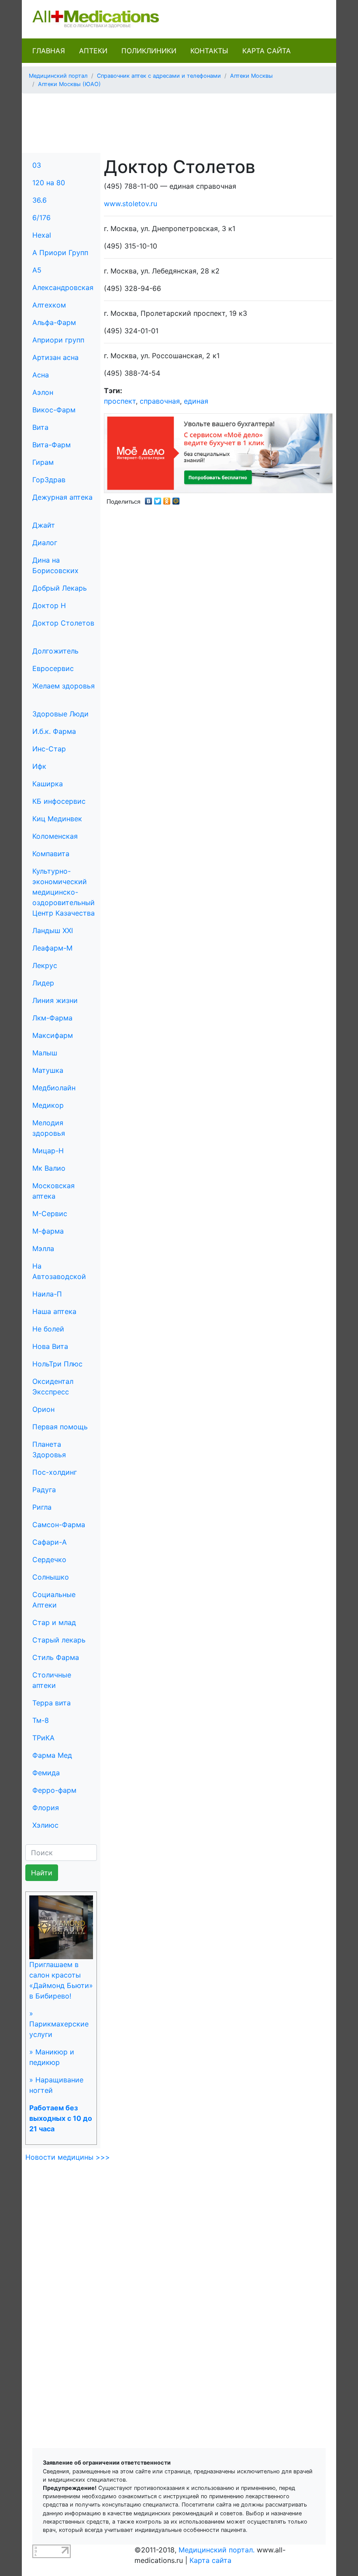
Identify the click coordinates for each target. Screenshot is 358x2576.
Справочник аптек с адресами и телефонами (159, 76)
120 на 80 (49, 183)
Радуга (44, 1490)
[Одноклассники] (167, 499)
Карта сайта (267, 51)
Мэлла (43, 1248)
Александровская (63, 287)
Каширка (48, 784)
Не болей (48, 1329)
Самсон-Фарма (59, 1525)
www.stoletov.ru (131, 204)
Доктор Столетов (63, 623)
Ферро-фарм (54, 1790)
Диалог (45, 543)
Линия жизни (55, 1000)
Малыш (45, 1053)
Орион (43, 1409)
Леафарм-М (52, 948)
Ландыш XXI (53, 930)
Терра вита (52, 1703)
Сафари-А (50, 1542)
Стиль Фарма (56, 1657)
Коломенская (55, 836)
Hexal (42, 235)
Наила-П (47, 1294)
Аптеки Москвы (251, 76)
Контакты (209, 51)
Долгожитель (55, 651)
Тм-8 (41, 1720)
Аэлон (43, 392)
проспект (120, 401)
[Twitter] (158, 499)
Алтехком (49, 305)
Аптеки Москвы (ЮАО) (69, 84)
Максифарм (53, 1035)
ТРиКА (43, 1738)
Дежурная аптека (62, 497)
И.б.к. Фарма (54, 731)
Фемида (46, 1773)
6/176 (41, 218)
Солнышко (51, 1577)
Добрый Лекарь (60, 588)
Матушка (48, 1070)
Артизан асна (55, 357)
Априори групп (58, 340)
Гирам (43, 462)
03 (37, 165)
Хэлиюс (45, 1825)
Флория (46, 1808)
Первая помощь (60, 1427)
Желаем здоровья (64, 686)
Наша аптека (54, 1311)
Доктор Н (49, 605)
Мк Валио (49, 1168)
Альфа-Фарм (54, 322)
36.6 (40, 200)
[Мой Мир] (176, 499)
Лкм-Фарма (52, 1018)
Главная (49, 51)
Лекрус (45, 965)
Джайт (44, 525)
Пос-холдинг (55, 1472)
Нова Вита (50, 1346)
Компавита (51, 854)
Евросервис (53, 668)
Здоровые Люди (60, 714)
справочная (160, 401)
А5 (37, 270)
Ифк (39, 766)
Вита (40, 427)
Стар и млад (54, 1622)
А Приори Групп (60, 252)
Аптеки (93, 51)
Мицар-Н (48, 1151)
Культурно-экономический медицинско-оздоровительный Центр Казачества (64, 892)
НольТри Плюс (57, 1364)
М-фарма (48, 1231)
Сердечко (49, 1559)
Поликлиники (149, 51)
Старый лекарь (59, 1640)
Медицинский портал (58, 76)
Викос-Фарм (54, 410)
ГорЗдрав (49, 480)
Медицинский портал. (217, 2550)
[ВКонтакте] (149, 499)
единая (196, 401)
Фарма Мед (52, 1755)
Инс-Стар (49, 749)
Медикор (48, 1105)
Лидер (43, 983)
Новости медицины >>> (68, 2157)
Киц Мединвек (57, 819)
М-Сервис (50, 1214)
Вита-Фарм (52, 445)
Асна (41, 375)
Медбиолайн (54, 1088)
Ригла (42, 1507)
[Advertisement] (187, 120)
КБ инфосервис (59, 801)
